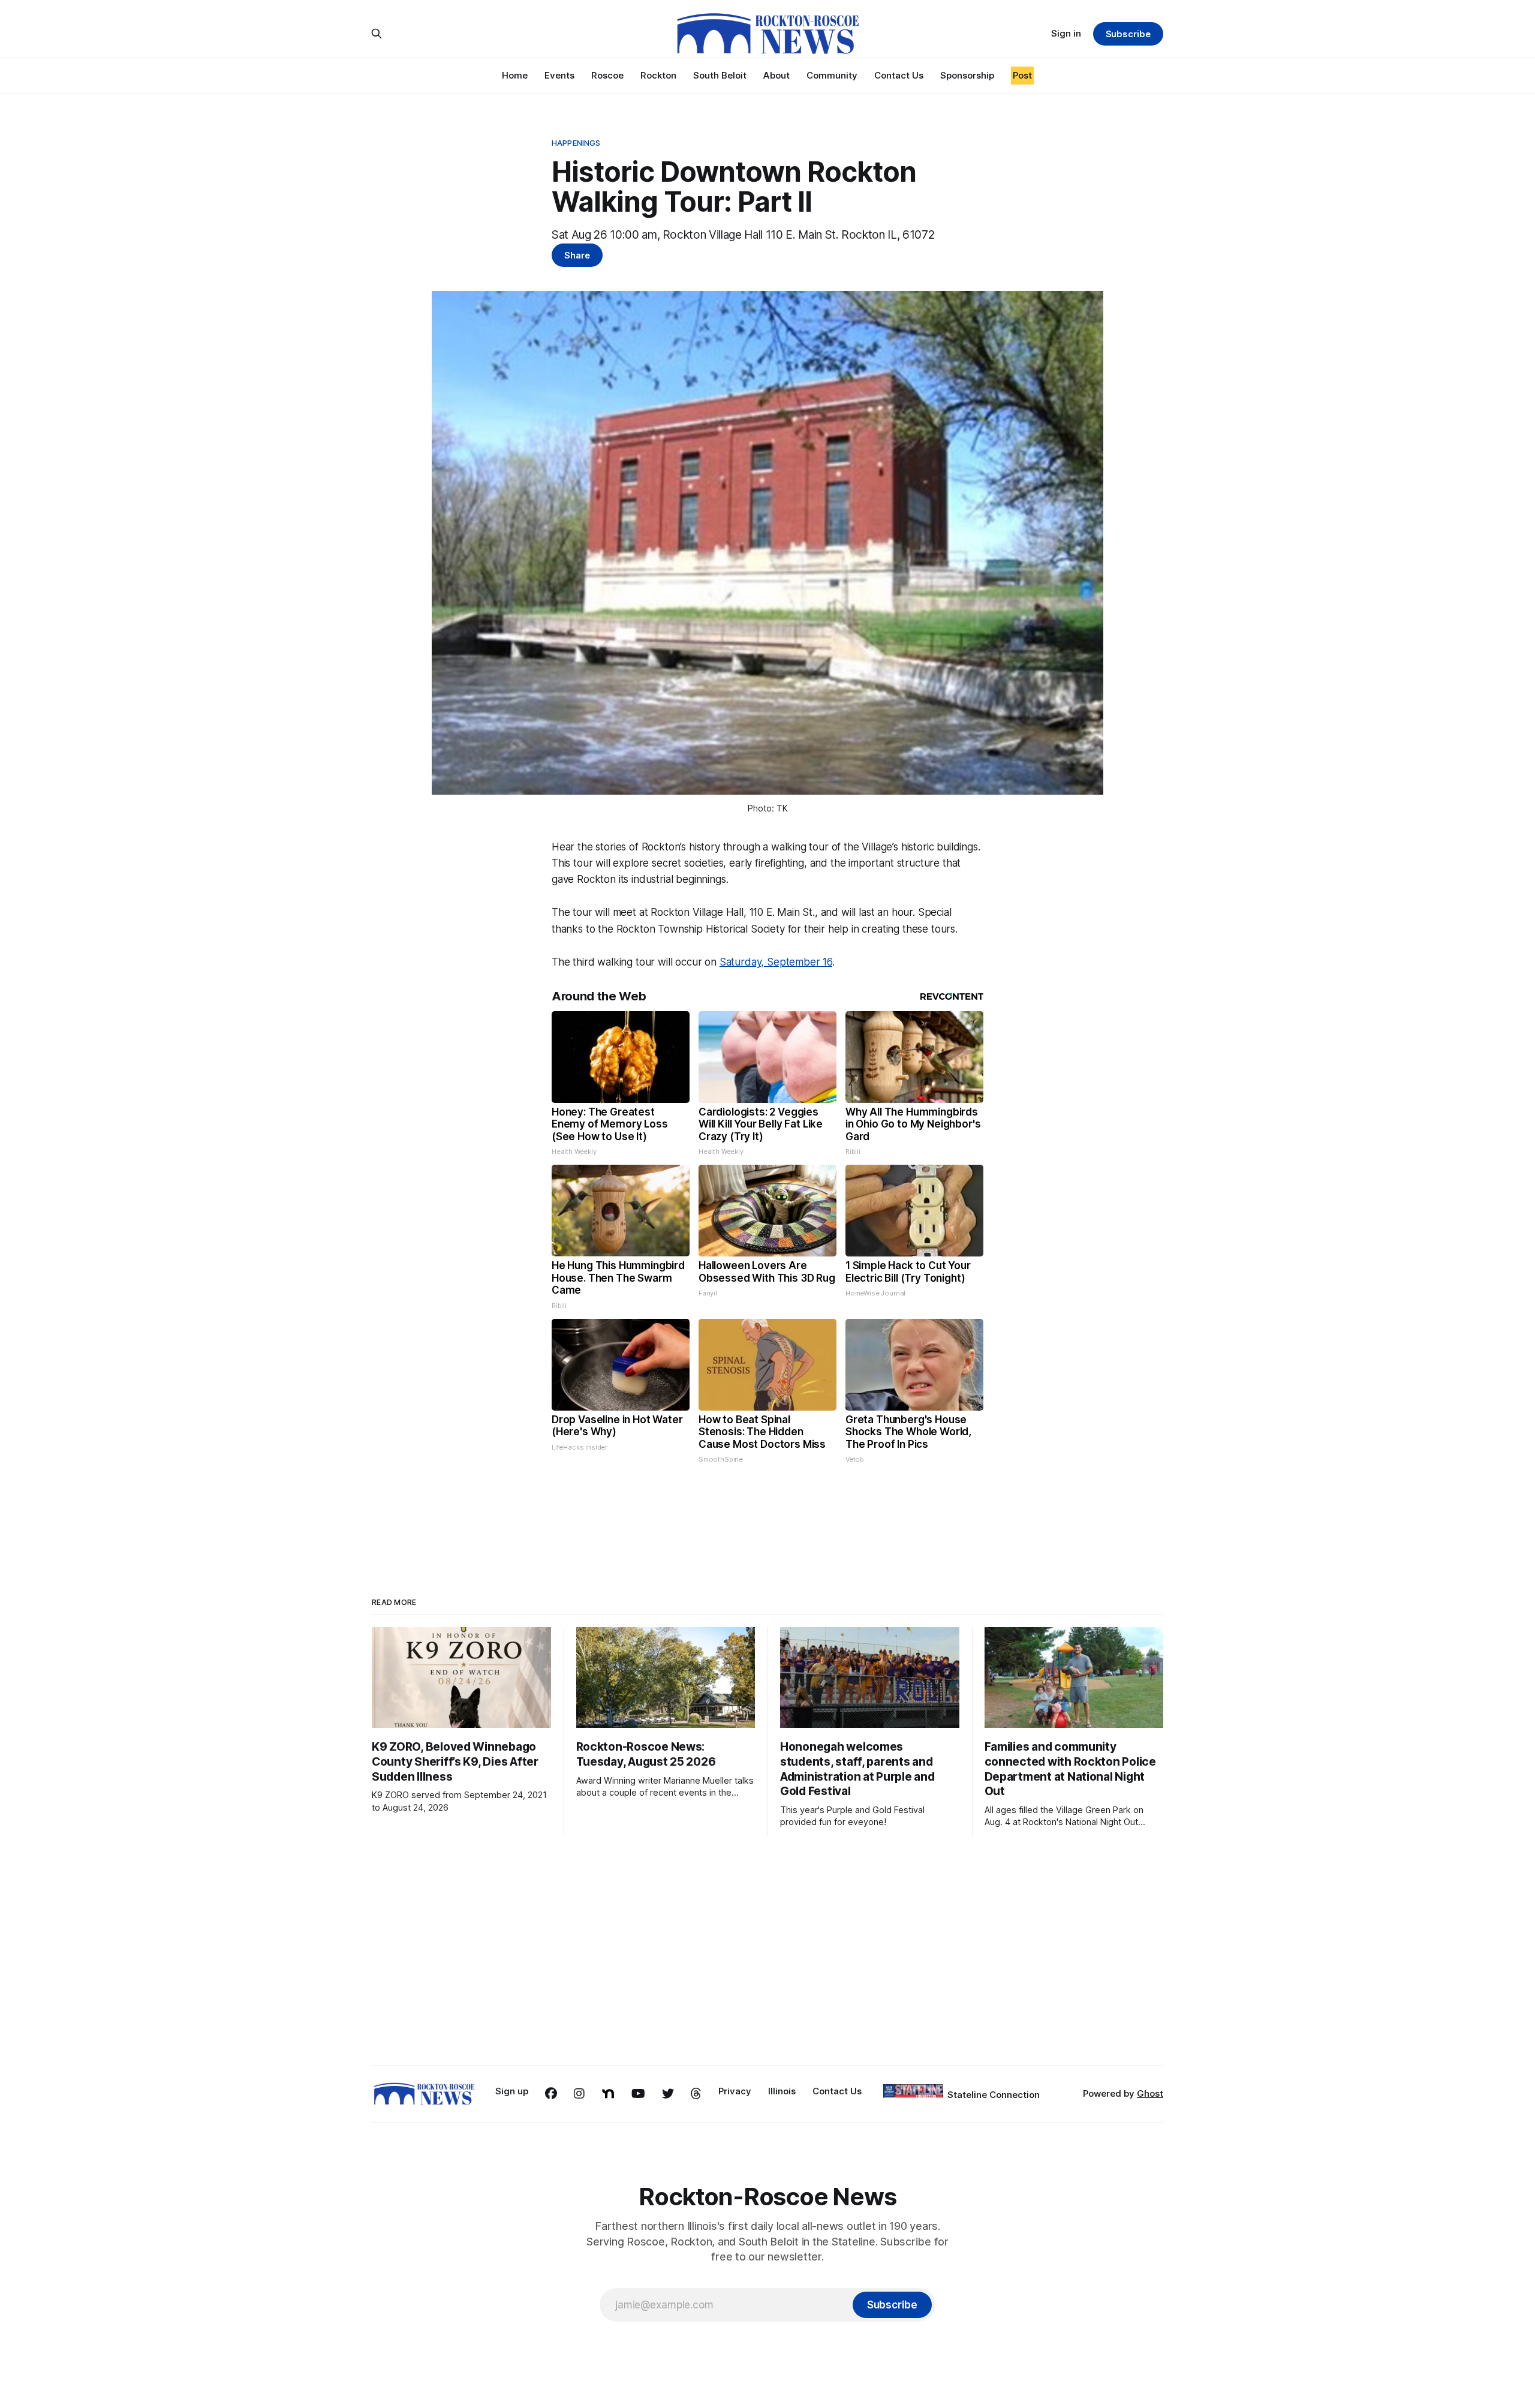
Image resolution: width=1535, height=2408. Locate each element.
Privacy (735, 2091)
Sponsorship (967, 75)
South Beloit (720, 75)
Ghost (1150, 2093)
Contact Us (899, 75)
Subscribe (1128, 34)
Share (577, 255)
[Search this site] (377, 34)
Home (515, 75)
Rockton (658, 75)
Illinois (782, 2091)
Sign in (1066, 33)
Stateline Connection (994, 2095)
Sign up (512, 2091)
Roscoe (607, 75)
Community (832, 75)
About (776, 75)
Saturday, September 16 (776, 962)
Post (1022, 75)
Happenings (576, 143)
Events (559, 75)
